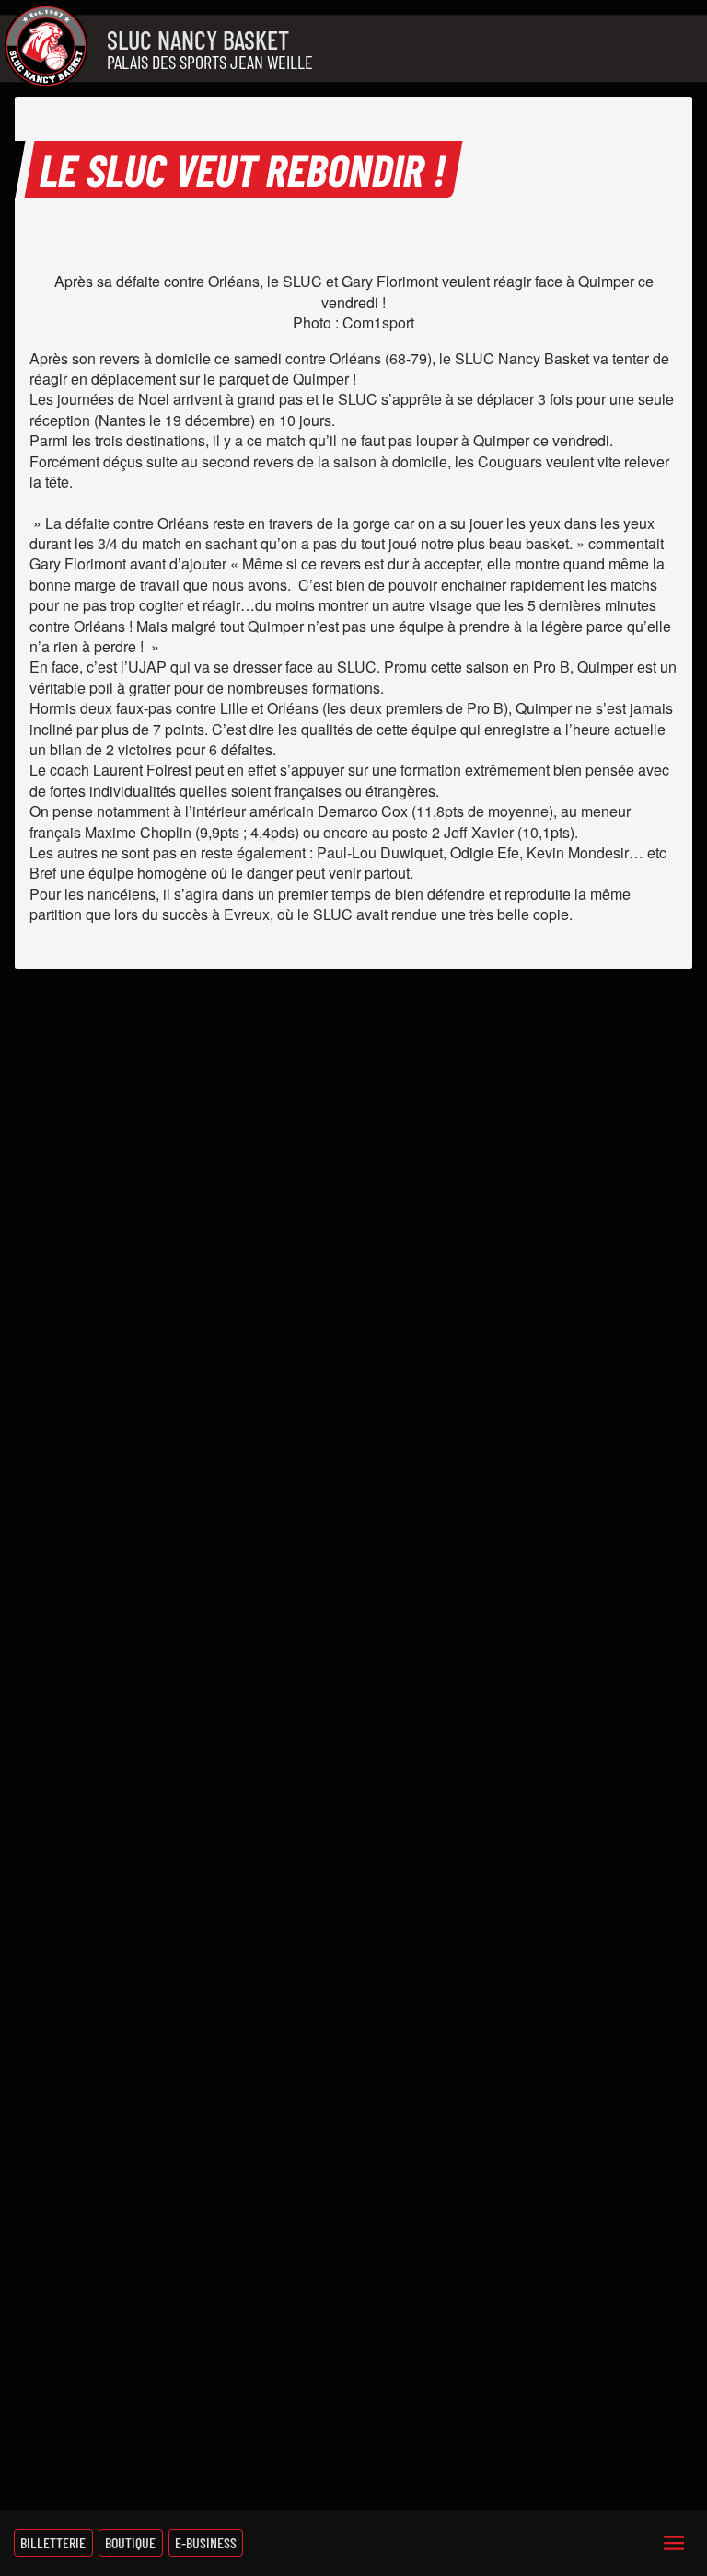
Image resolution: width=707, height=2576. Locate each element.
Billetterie (53, 2542)
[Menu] (674, 2543)
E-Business (206, 2542)
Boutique (130, 2542)
